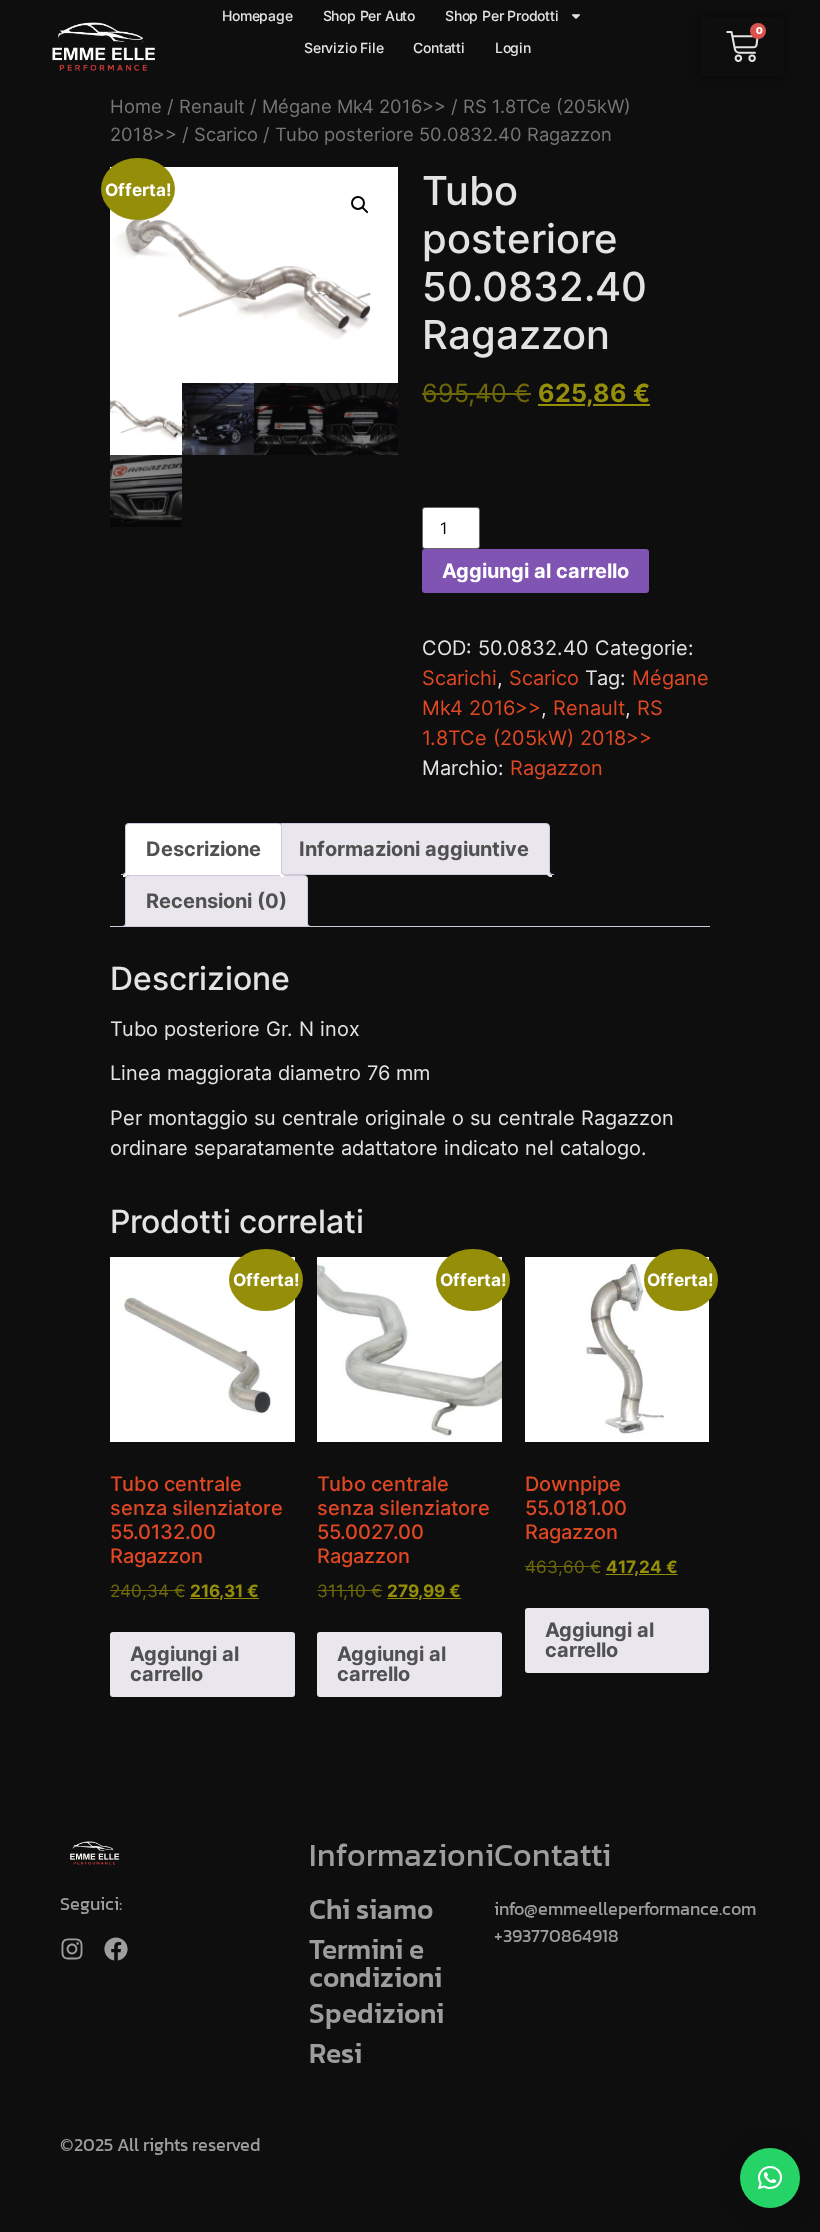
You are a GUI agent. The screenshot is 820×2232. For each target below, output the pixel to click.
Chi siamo (371, 1909)
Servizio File (343, 47)
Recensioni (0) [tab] (216, 901)
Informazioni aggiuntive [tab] (414, 849)
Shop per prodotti (502, 15)
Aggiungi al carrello (535, 571)
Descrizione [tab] (203, 849)
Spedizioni (376, 2013)
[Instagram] (72, 1949)
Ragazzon (556, 768)
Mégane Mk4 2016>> (354, 106)
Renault (212, 106)
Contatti (438, 47)
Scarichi (459, 678)
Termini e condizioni (375, 1963)
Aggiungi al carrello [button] (184, 1664)
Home (136, 106)
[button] (360, 205)
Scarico (226, 134)
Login (513, 47)
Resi (335, 2053)
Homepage (257, 15)
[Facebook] (116, 1949)
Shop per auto (369, 15)
